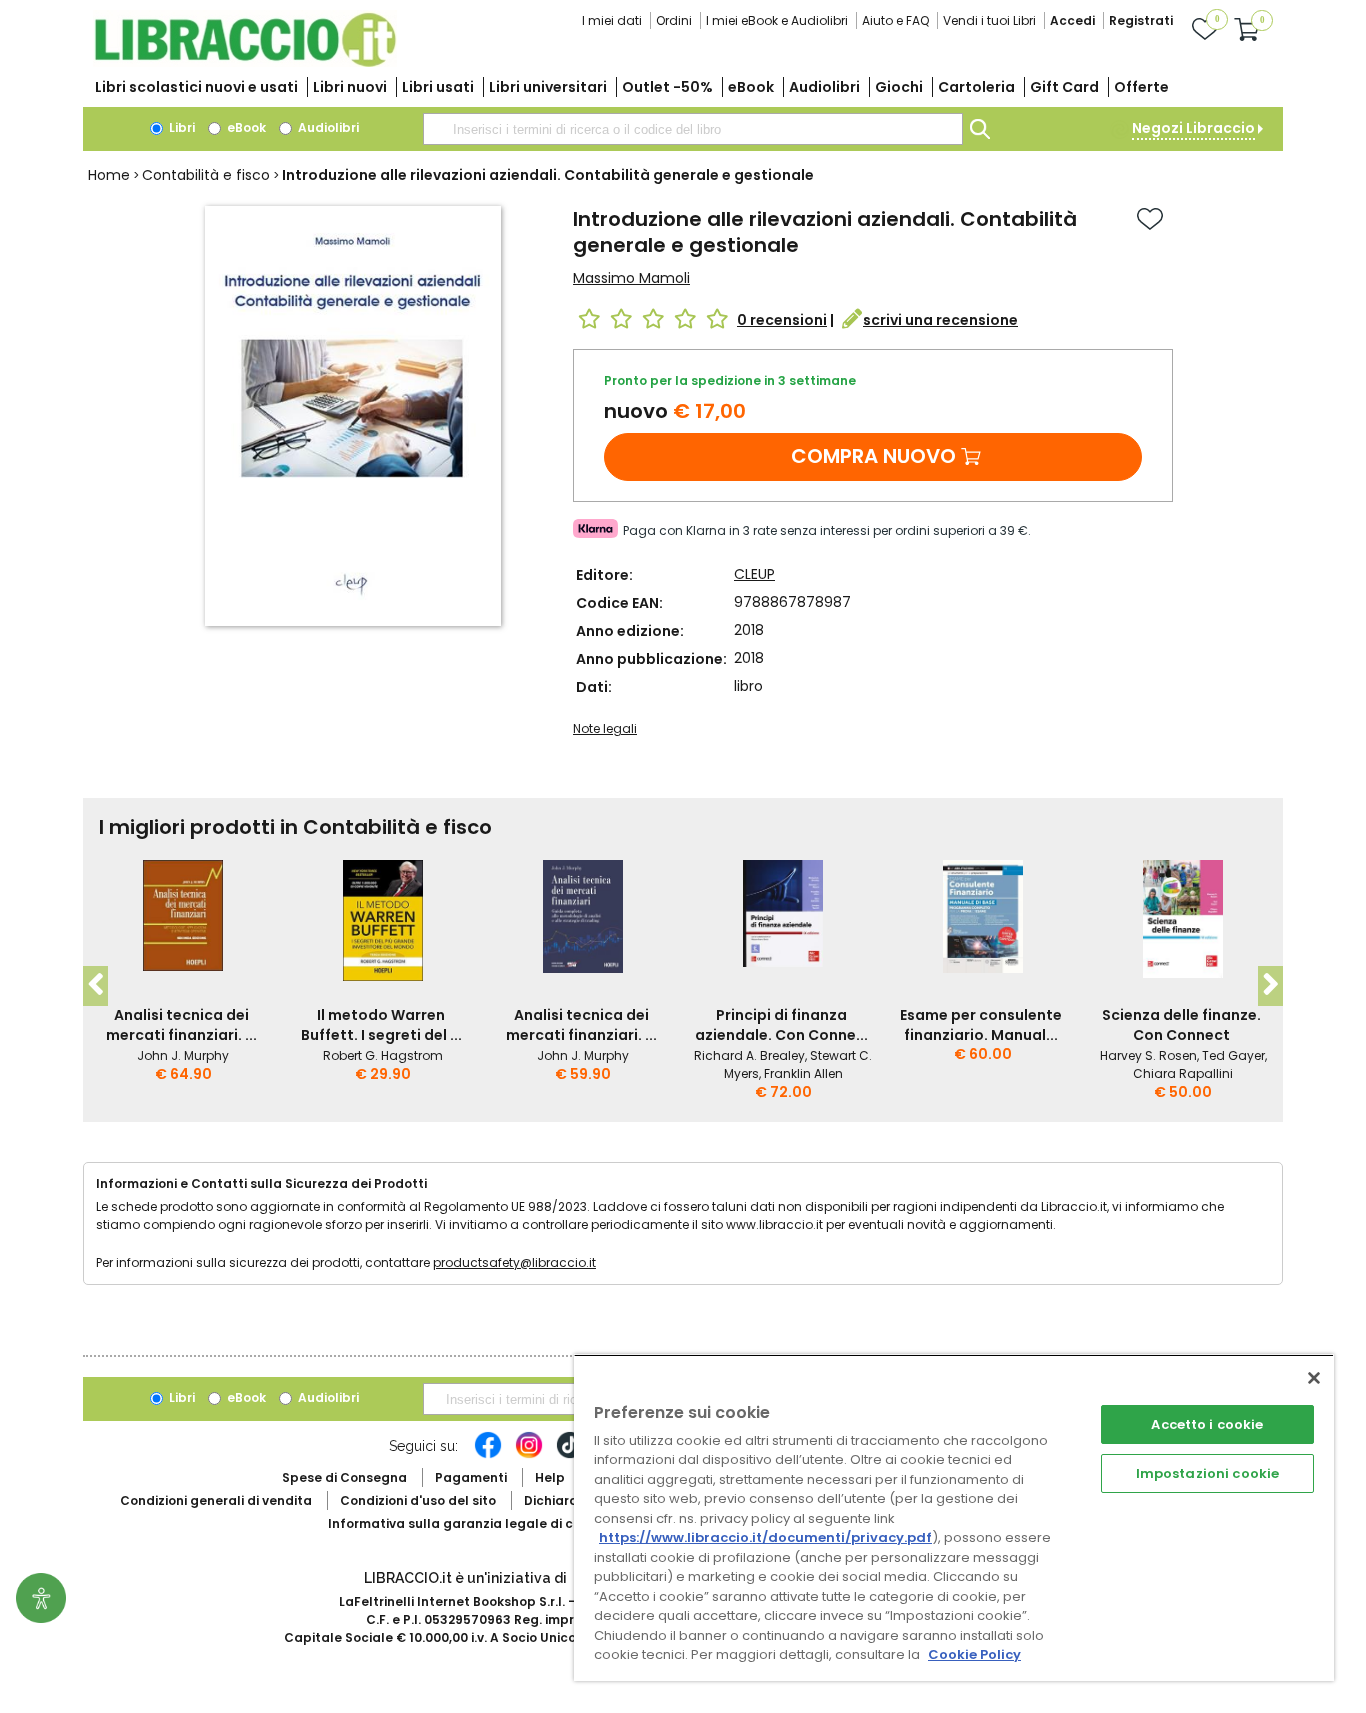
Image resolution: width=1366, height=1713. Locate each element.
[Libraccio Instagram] (529, 1455)
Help (550, 1477)
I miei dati (612, 20)
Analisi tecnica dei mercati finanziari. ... (181, 1025)
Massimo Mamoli (631, 278)
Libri (180, 127)
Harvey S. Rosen (1148, 1055)
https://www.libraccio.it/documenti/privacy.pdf (765, 1537)
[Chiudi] (1314, 1378)
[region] (954, 1517)
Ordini (674, 20)
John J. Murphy (183, 1055)
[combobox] (693, 129)
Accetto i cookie (1207, 1424)
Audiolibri (824, 87)
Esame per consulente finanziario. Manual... (981, 1025)
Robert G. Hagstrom (383, 1055)
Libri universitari (548, 87)
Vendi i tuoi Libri (989, 20)
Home (109, 175)
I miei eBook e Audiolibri (777, 20)
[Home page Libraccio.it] (245, 62)
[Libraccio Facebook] (488, 1455)
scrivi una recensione (940, 320)
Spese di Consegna (344, 1477)
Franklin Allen (803, 1073)
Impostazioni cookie (1207, 1473)
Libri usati (438, 87)
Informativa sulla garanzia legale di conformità (483, 1523)
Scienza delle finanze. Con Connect (1181, 1025)
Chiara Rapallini (1183, 1073)
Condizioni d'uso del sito (418, 1500)
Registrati (1141, 20)
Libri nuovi (350, 87)
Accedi (1072, 20)
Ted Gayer (1233, 1055)
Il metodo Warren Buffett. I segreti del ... (381, 1025)
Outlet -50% (667, 87)
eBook (751, 87)
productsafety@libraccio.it (514, 1262)
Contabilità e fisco (206, 175)
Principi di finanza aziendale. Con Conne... (781, 1025)
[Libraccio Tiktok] (570, 1455)
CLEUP (754, 574)
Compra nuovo (873, 456)
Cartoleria (976, 87)
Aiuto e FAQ (895, 20)
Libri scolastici (196, 87)
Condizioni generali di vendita (216, 1500)
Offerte (1141, 87)
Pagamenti (471, 1477)
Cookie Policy (974, 1654)
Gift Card (1064, 87)
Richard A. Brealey (749, 1055)
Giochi (899, 87)
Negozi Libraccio (1193, 128)
